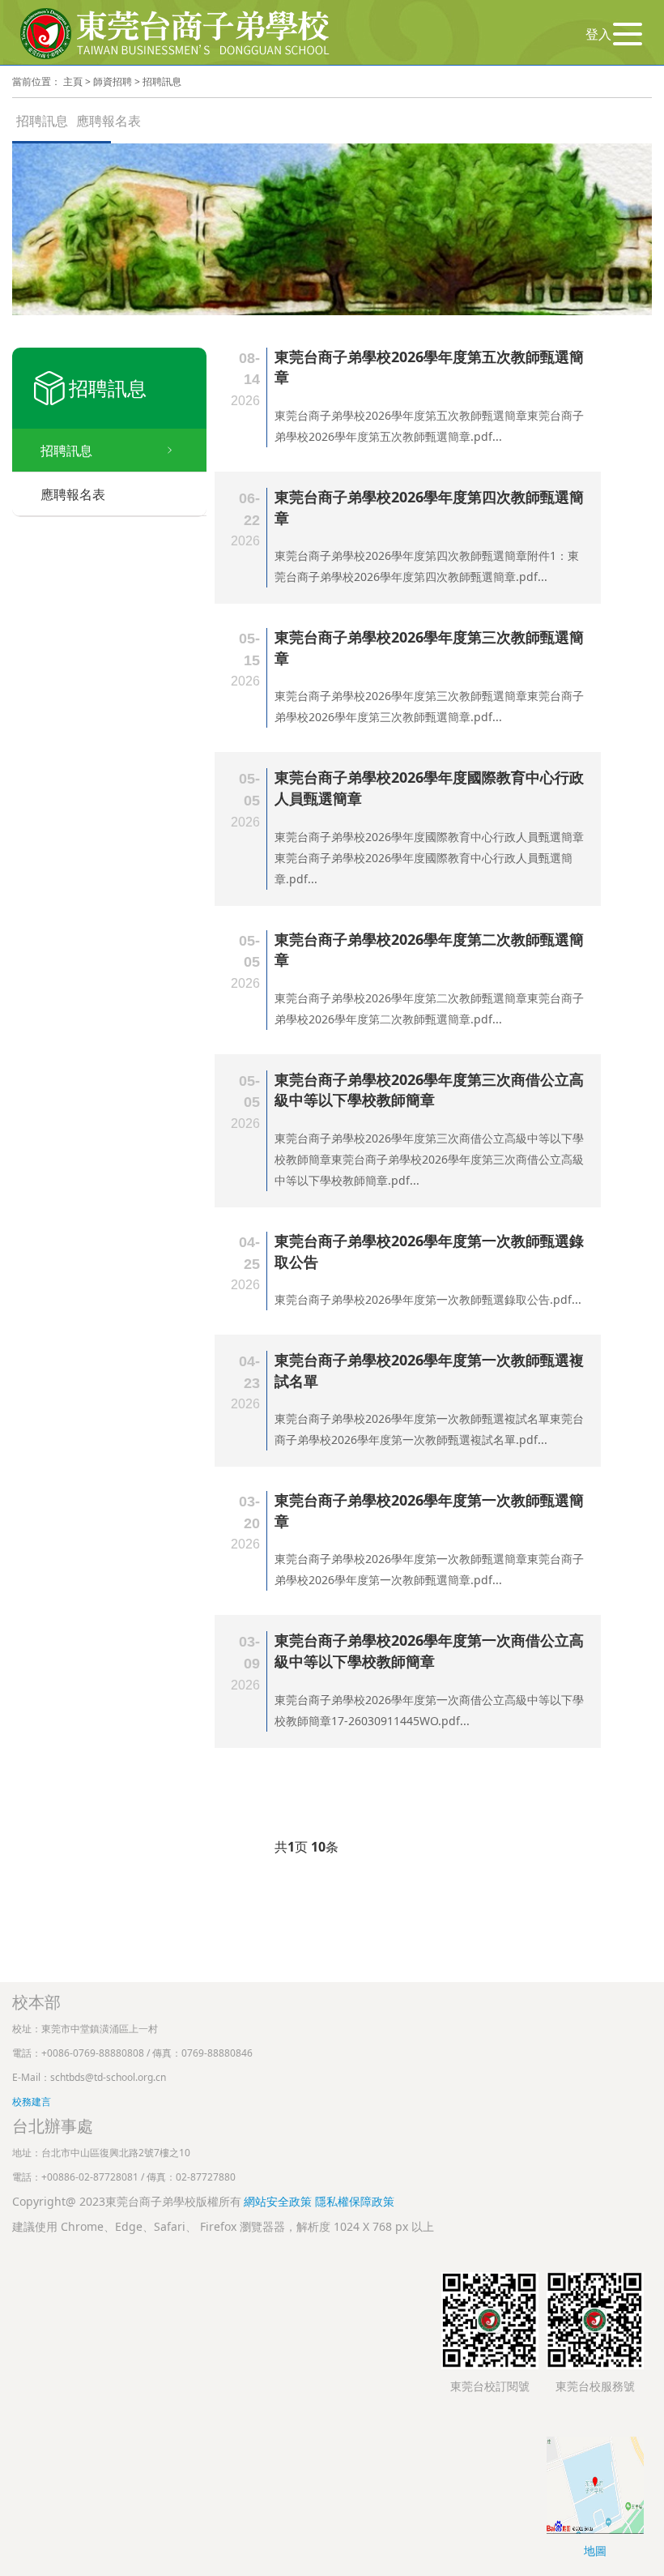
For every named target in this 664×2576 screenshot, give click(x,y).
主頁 (73, 81)
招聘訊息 (162, 81)
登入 (598, 34)
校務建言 (32, 2102)
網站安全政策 (279, 2201)
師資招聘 (113, 81)
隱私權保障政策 (355, 2201)
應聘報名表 (109, 121)
